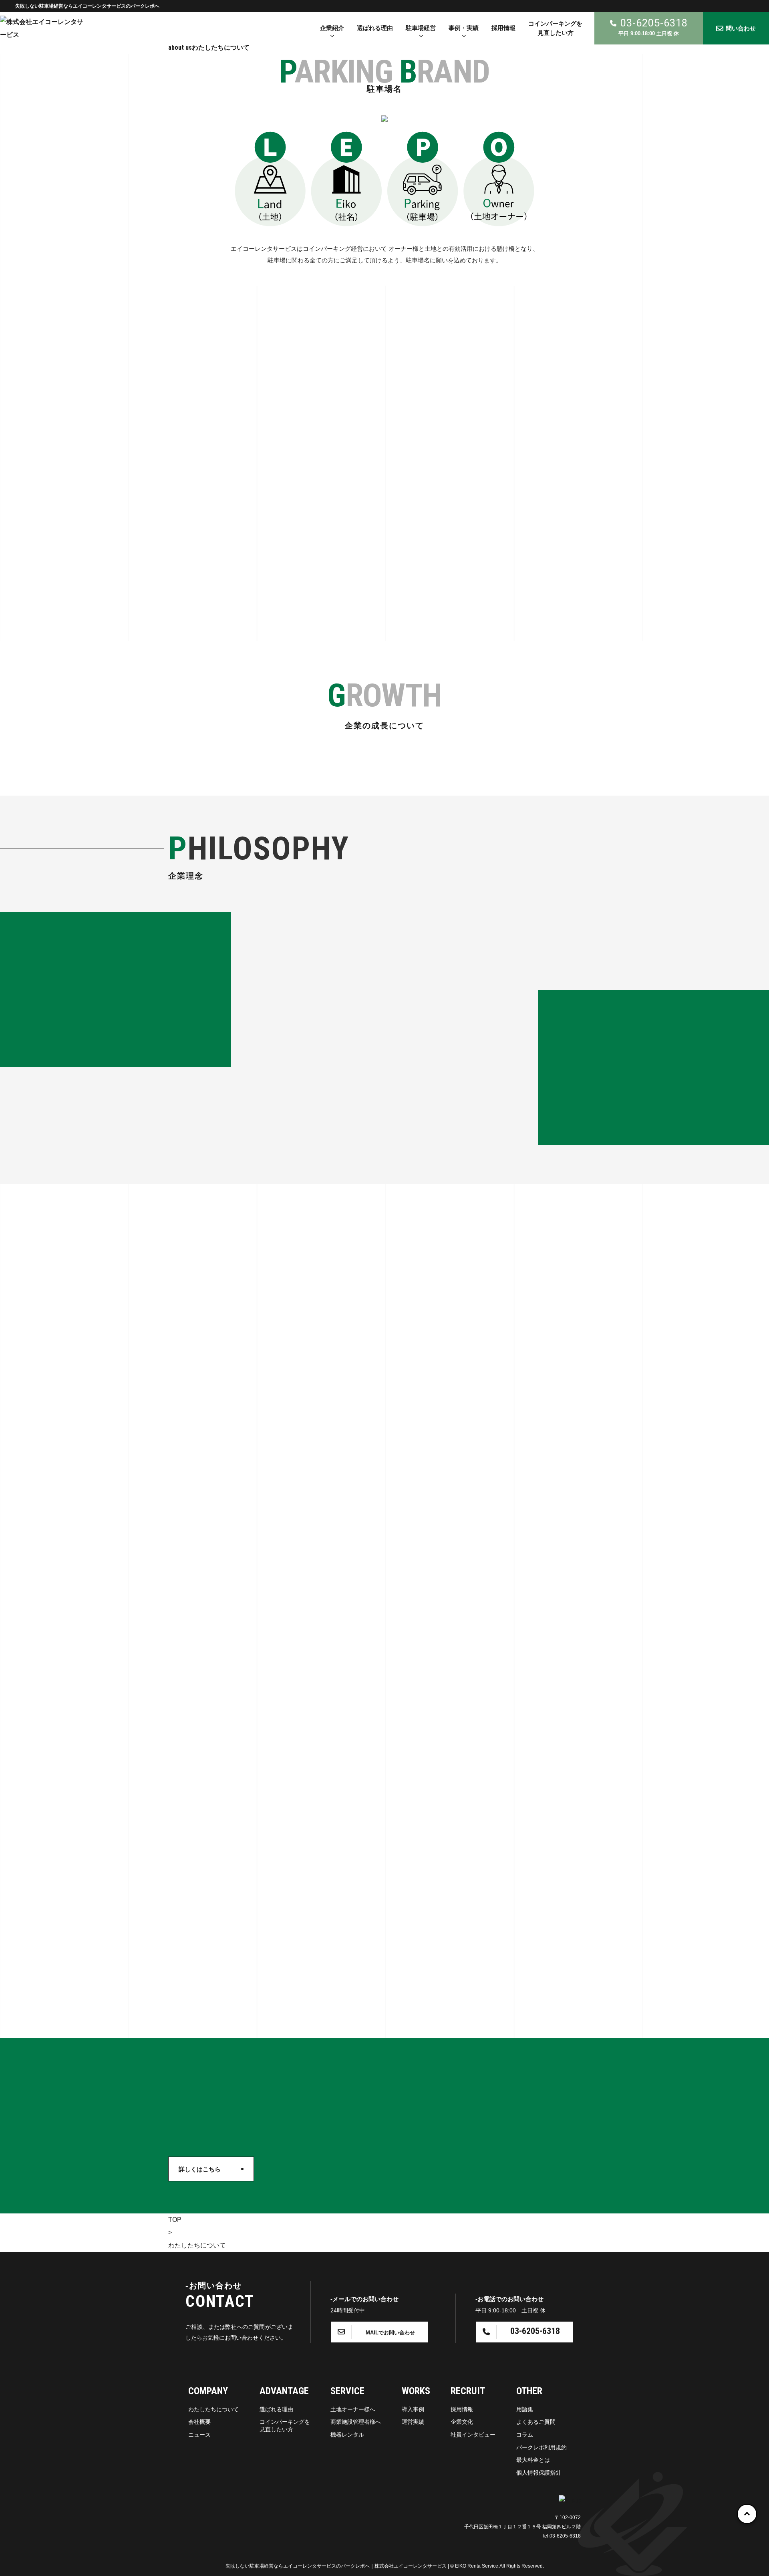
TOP (175, 2220)
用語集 (525, 2409)
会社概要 (199, 2422)
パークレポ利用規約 (542, 2447)
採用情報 (462, 2409)
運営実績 (413, 2422)
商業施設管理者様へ (356, 2422)
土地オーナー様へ (353, 2409)
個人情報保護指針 (539, 2473)
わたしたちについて (213, 2409)
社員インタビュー (473, 2435)
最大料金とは (533, 2460)
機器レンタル (347, 2435)
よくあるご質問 (536, 2422)
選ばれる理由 (276, 2409)
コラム (525, 2435)
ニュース (199, 2435)
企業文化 (462, 2422)
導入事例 (413, 2409)
